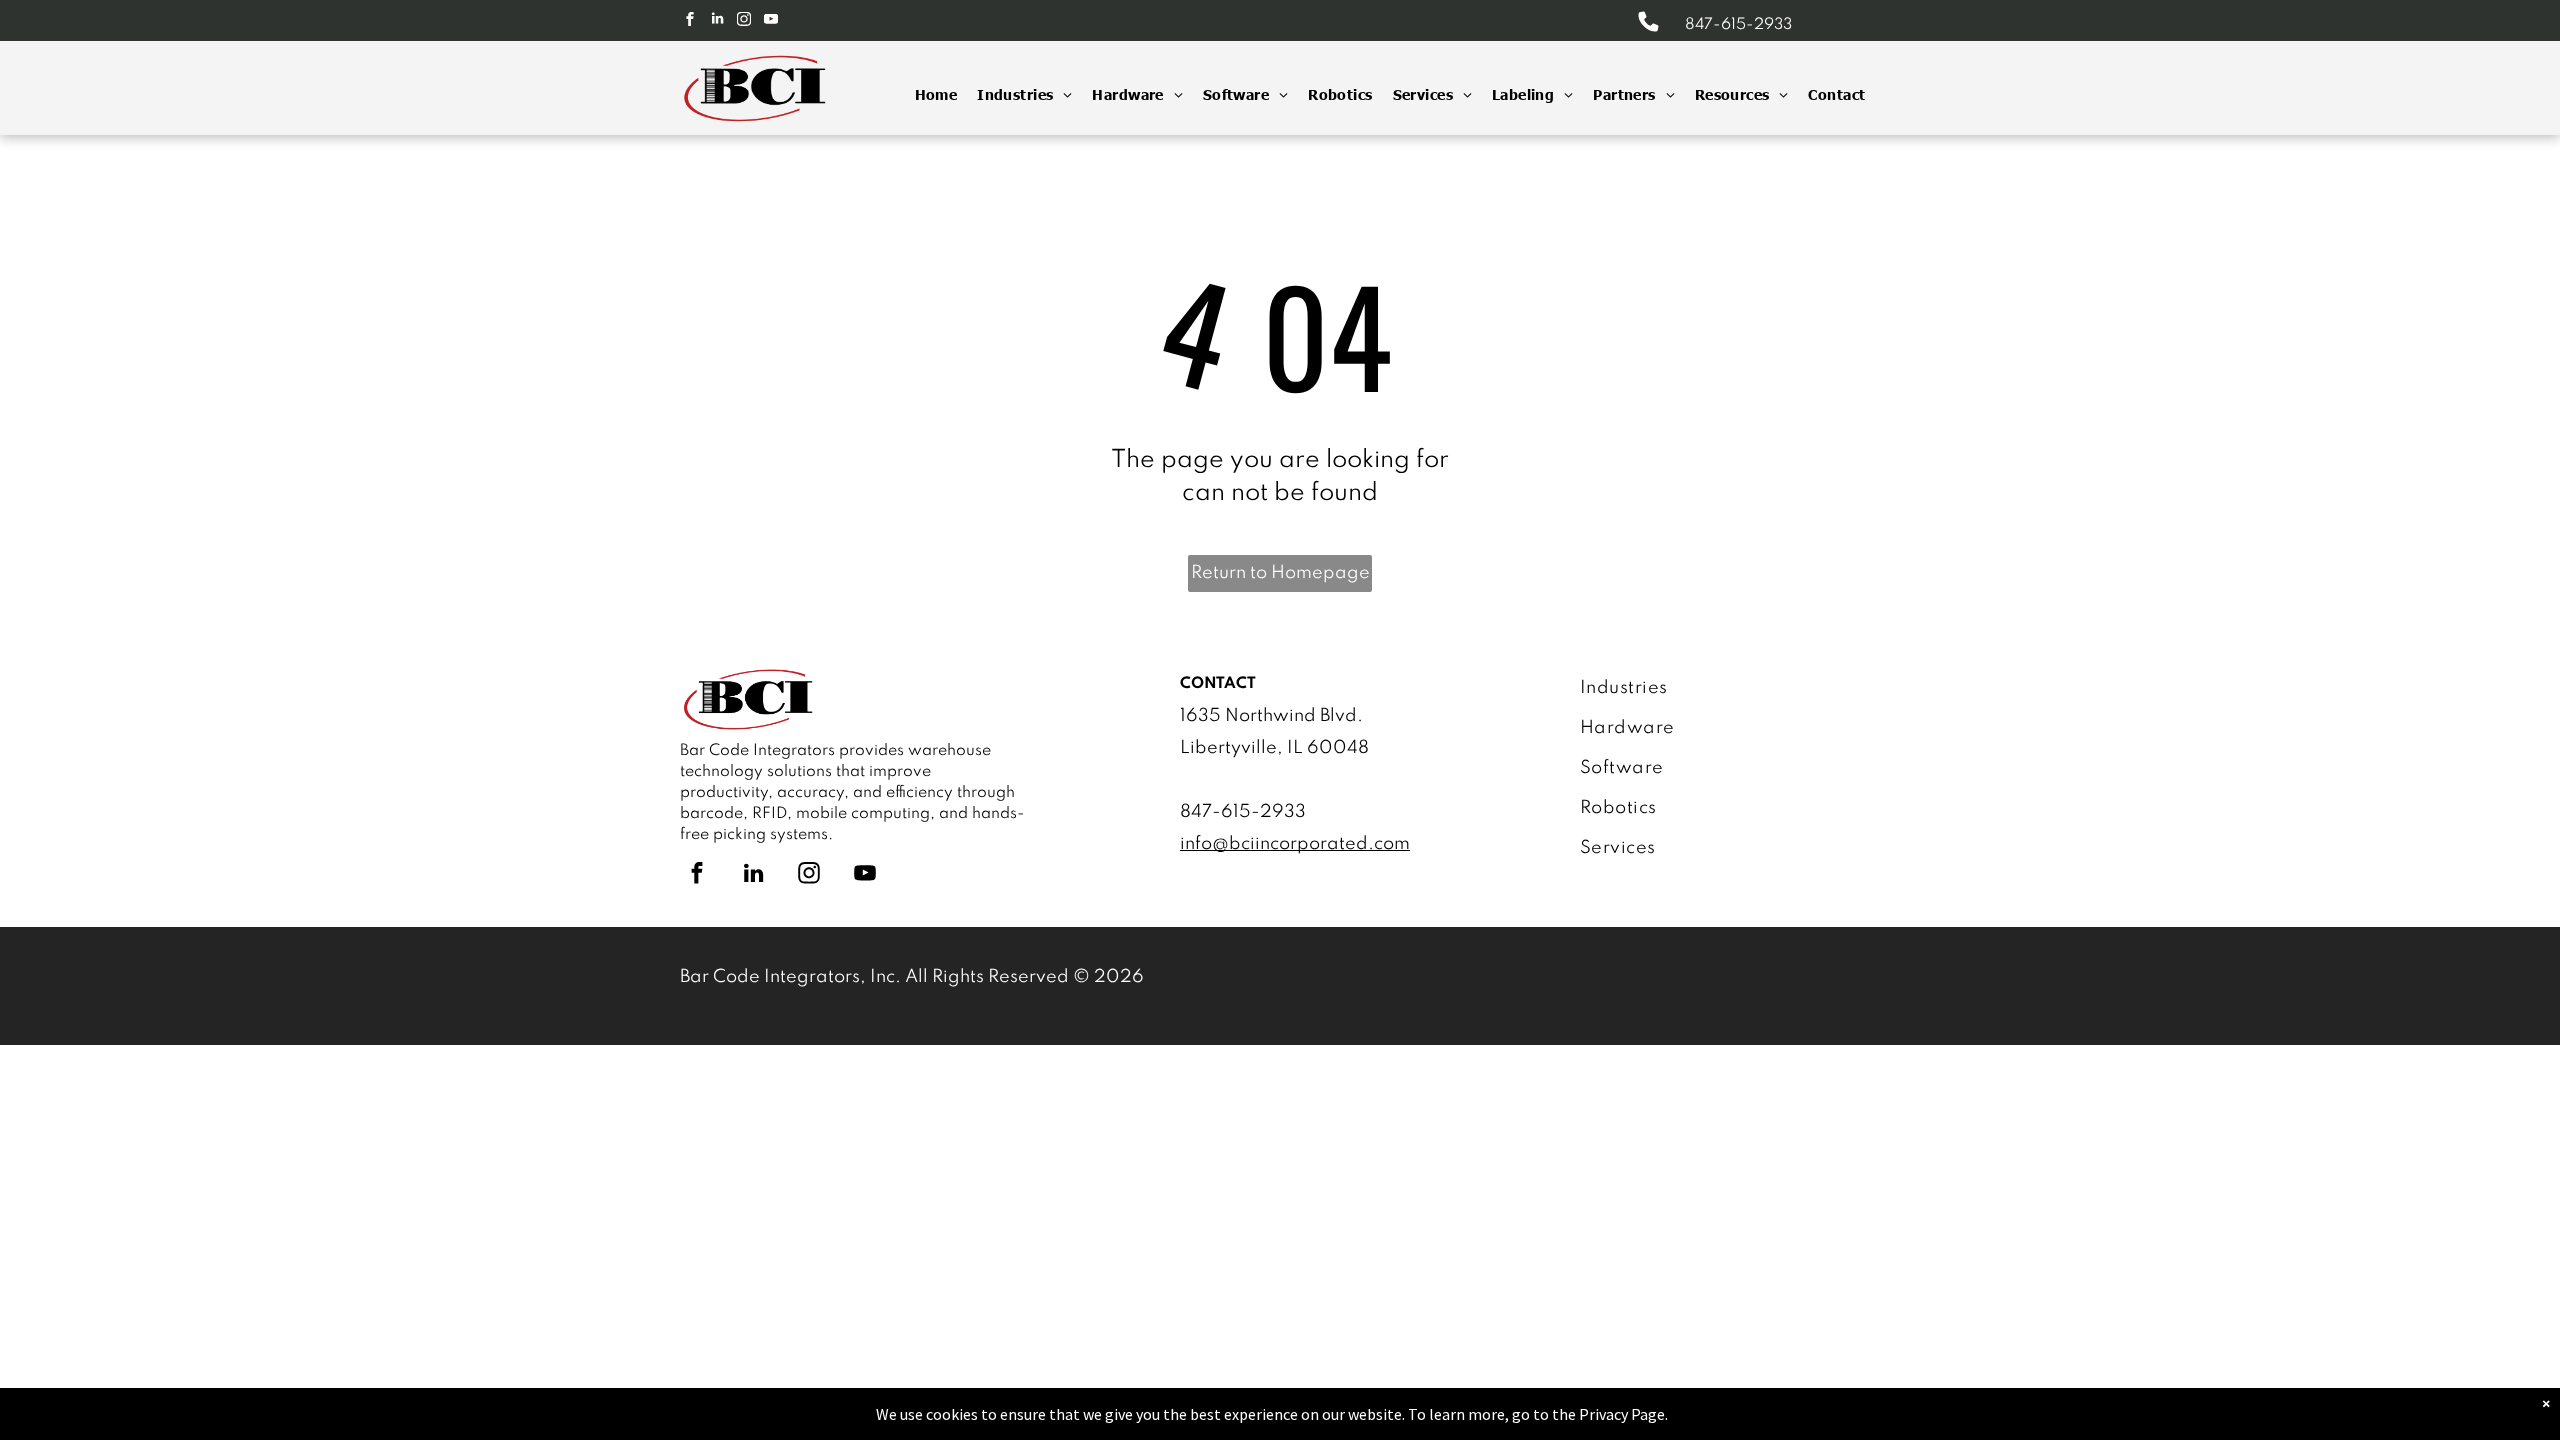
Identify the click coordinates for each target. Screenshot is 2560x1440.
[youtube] (771, 21)
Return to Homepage (1280, 573)
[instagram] (744, 21)
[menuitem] (926, 94)
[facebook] (690, 21)
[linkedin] (717, 21)
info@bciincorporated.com (1295, 844)
